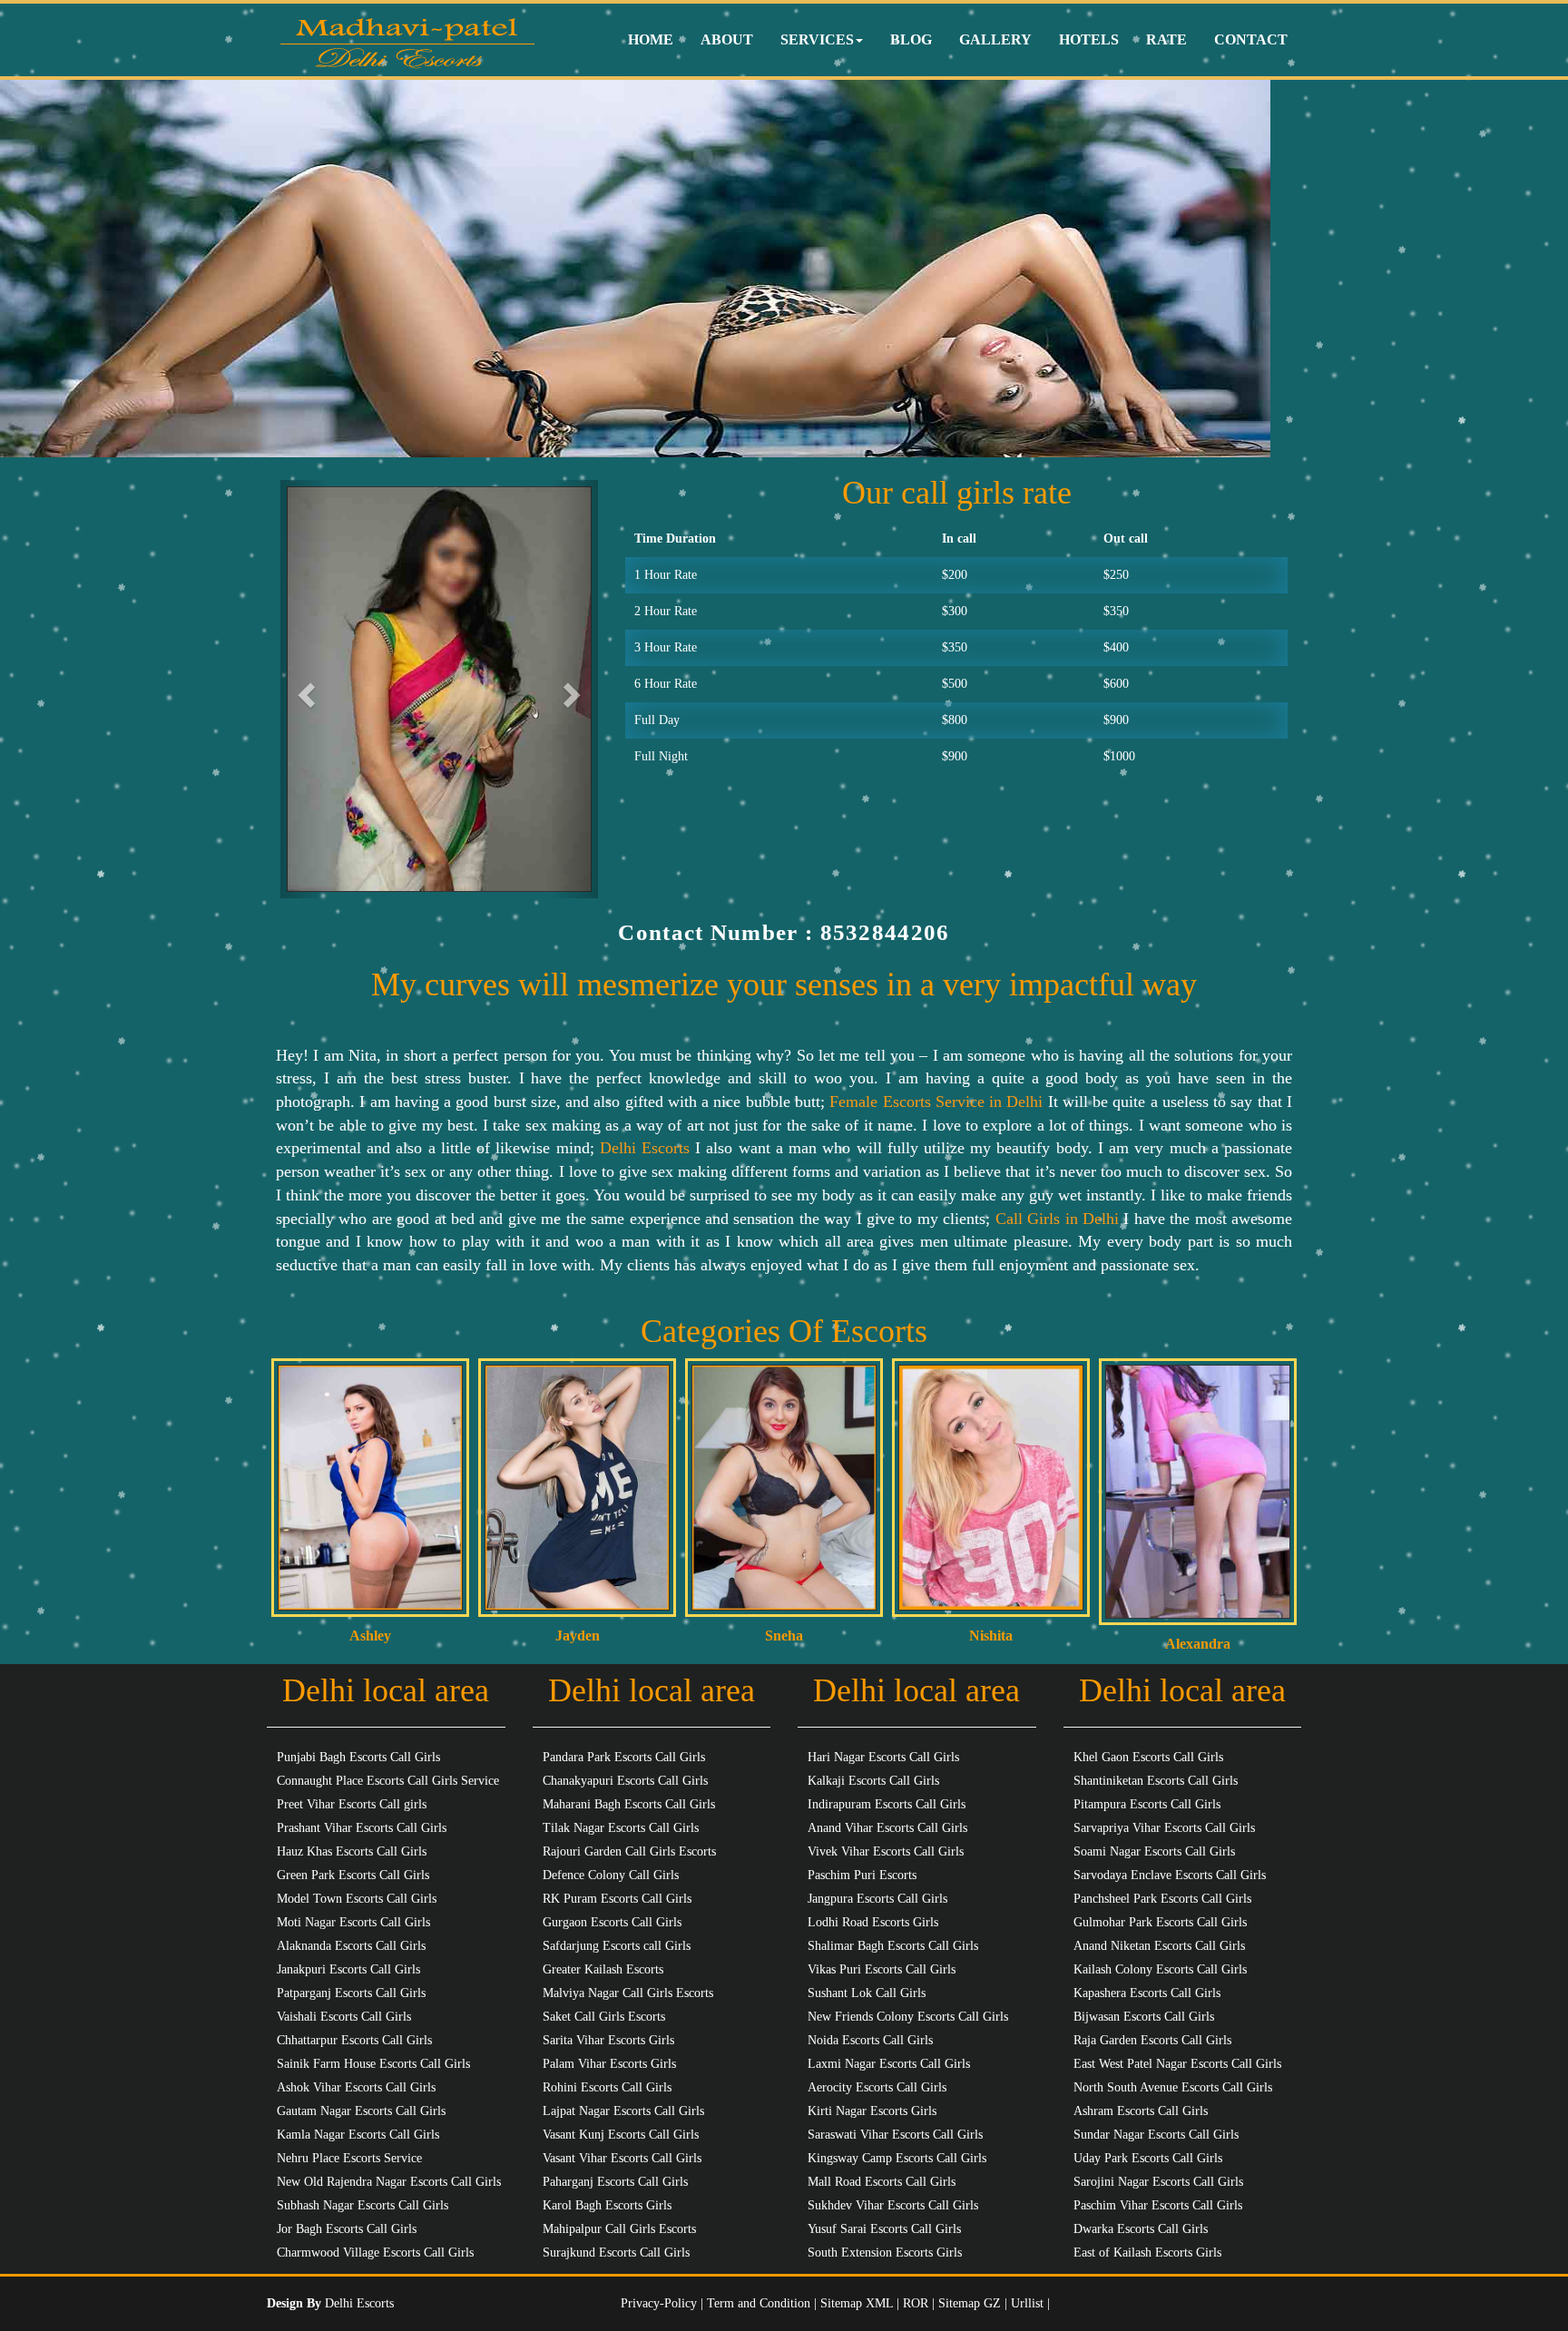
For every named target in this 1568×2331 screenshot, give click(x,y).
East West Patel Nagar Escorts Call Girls (1177, 2064)
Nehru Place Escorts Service (349, 2158)
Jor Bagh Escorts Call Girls (347, 2229)
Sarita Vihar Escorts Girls (608, 2040)
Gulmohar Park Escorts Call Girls (1160, 1922)
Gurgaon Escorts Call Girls (612, 1922)
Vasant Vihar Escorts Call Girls (622, 2158)
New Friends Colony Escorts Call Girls (908, 2017)
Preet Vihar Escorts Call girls (352, 1804)
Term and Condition (760, 2303)
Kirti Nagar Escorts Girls (872, 2111)
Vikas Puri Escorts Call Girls (882, 1969)
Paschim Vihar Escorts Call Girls (1158, 2205)
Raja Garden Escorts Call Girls (1152, 2040)
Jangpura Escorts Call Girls (877, 1899)
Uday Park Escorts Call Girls (1148, 2158)
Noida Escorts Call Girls (870, 2040)
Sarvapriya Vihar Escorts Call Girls (1164, 1828)
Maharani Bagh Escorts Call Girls (629, 1804)
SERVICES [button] (817, 39)
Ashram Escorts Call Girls (1141, 2111)
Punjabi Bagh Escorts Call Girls (358, 1757)
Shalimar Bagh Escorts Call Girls (893, 1946)
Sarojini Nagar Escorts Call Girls (1158, 2182)
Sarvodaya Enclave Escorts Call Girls (1170, 1875)
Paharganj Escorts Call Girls (615, 2182)
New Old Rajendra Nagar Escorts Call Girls (389, 2182)
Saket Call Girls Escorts (604, 2017)
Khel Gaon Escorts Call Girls (1148, 1757)
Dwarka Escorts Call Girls (1141, 2229)
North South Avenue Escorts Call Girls (1173, 2087)
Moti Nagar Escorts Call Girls (353, 1922)
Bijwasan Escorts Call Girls (1144, 2017)
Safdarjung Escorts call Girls (617, 1946)
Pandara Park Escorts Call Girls (624, 1757)
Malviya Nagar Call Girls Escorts (628, 1993)
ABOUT (727, 39)
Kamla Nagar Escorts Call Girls (358, 2135)
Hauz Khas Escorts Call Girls (352, 1851)
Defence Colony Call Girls (611, 1875)
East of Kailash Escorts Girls (1147, 2253)
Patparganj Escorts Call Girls (351, 1993)
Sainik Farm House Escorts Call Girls (373, 2064)
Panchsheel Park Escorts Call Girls (1162, 1899)
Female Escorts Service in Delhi (936, 1102)
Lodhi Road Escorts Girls (873, 1922)
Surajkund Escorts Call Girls (616, 2253)
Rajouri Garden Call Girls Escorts (629, 1851)
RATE (1166, 39)
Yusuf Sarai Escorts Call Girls (884, 2229)
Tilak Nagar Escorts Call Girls (621, 1828)
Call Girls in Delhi (1057, 1219)
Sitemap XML (857, 2303)
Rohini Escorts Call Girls (607, 2087)
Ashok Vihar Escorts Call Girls (356, 2087)
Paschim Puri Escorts (862, 1875)
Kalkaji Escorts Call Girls (873, 1781)
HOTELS (1089, 39)
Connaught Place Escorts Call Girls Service (388, 1781)
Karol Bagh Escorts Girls (607, 2205)
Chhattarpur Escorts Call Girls (354, 2040)
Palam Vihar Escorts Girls (609, 2064)
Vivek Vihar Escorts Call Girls (886, 1851)
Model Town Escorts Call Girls (357, 1899)
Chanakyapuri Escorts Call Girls (625, 1781)
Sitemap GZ (970, 2303)
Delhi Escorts (645, 1148)
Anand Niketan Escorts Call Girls (1159, 1946)
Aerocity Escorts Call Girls (877, 2087)
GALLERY (995, 39)
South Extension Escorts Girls (885, 2253)
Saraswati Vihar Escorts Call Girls (895, 2135)
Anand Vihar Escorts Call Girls (887, 1828)
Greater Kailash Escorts (603, 1969)
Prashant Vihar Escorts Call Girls (362, 1828)
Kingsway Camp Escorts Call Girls (897, 2158)
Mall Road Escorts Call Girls (882, 2182)
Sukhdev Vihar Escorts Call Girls (893, 2205)
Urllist (1027, 2303)
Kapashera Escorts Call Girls (1147, 1993)
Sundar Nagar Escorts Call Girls (1156, 2135)
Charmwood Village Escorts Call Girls (375, 2253)
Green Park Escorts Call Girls (353, 1875)
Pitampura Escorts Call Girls (1147, 1804)
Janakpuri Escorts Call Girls (348, 1969)
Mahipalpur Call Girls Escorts (619, 2229)
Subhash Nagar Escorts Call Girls (363, 2205)
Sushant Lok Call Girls (867, 1993)
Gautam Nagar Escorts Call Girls (361, 2111)
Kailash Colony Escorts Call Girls (1160, 1969)
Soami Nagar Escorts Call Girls (1154, 1851)
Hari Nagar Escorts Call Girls (883, 1757)
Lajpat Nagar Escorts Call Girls (623, 2111)
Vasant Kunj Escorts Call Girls (621, 2135)
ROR (916, 2303)
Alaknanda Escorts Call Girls (351, 1946)
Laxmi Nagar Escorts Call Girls (889, 2064)
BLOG (911, 39)
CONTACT (1251, 39)
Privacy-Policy (661, 2303)
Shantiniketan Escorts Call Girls (1156, 1781)
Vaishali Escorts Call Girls (344, 2017)
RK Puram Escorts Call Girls (617, 1899)
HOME (651, 39)
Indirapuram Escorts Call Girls (887, 1804)
